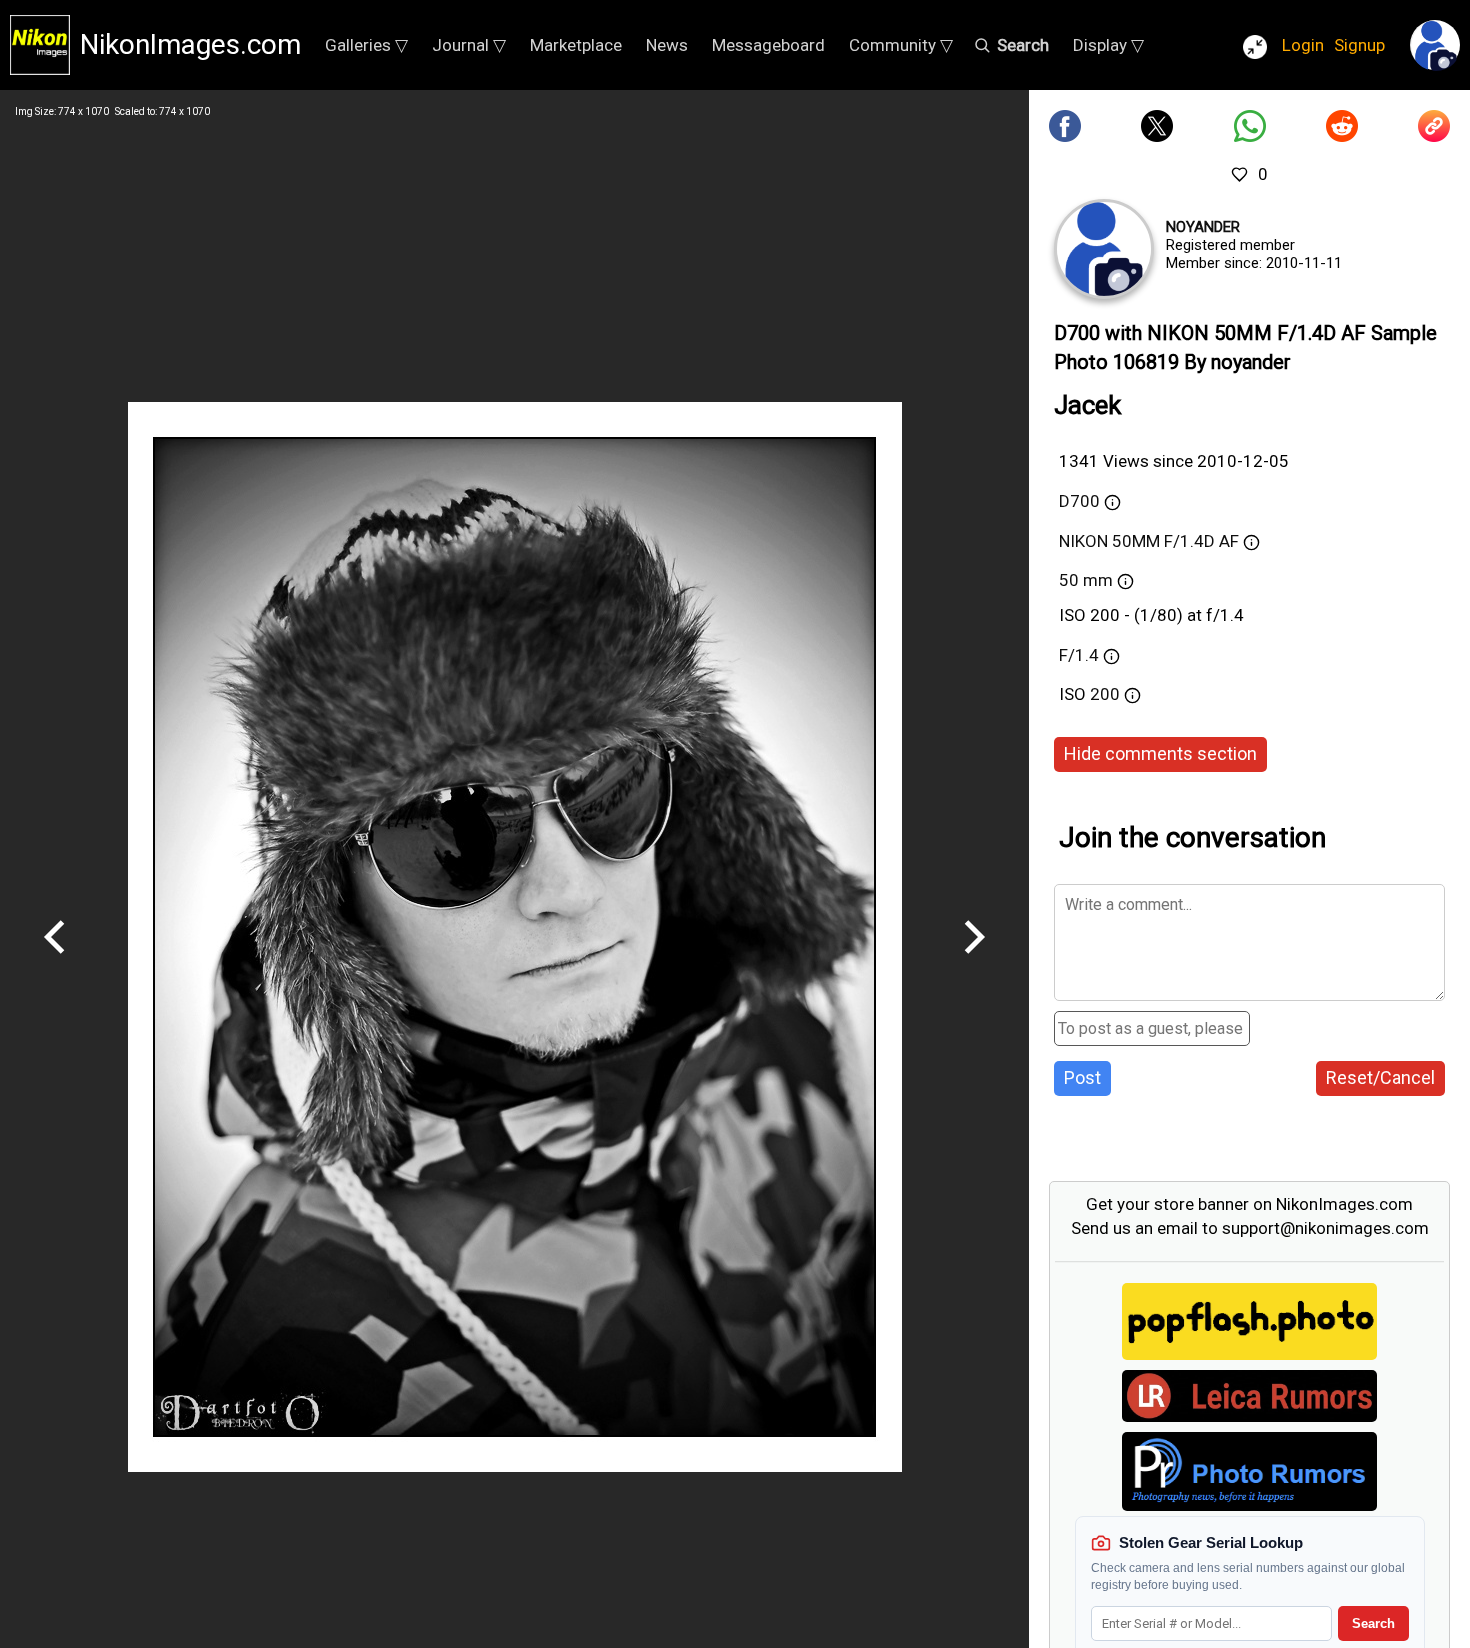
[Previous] (55, 961)
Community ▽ (901, 45)
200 (1107, 694)
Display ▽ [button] (1108, 45)
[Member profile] (1104, 249)
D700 (1079, 501)
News (667, 45)
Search (1373, 1623)
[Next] (974, 961)
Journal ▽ (469, 45)
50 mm (1086, 580)
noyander (1203, 227)
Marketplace (576, 45)
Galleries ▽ (366, 45)
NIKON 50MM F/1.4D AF (1149, 541)
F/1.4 (1079, 655)
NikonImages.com (190, 44)
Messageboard (768, 45)
